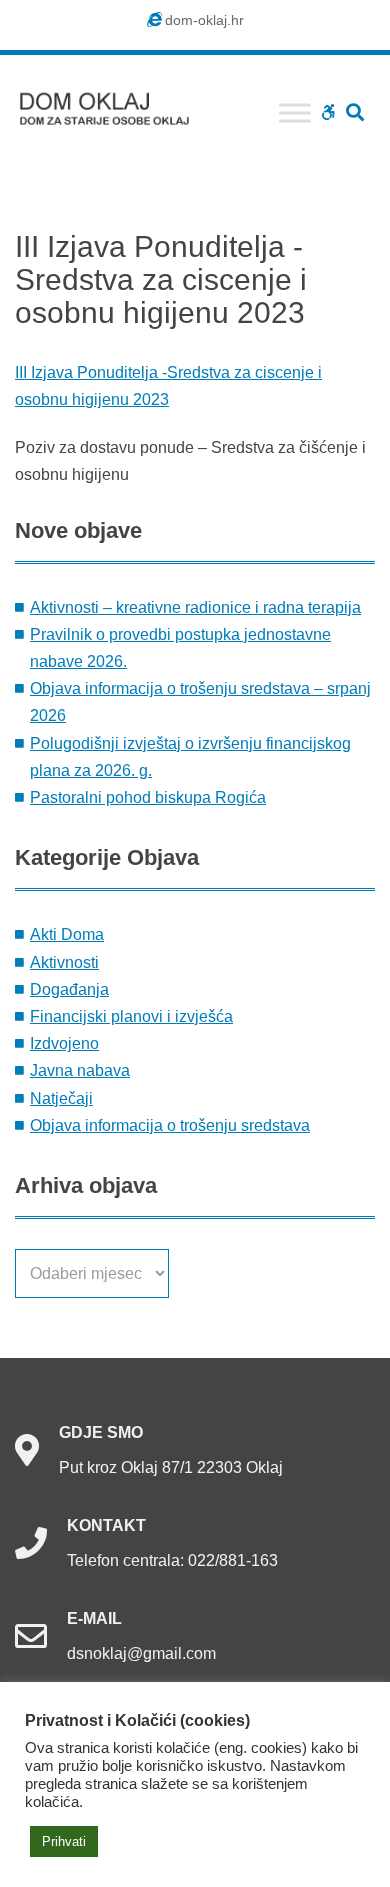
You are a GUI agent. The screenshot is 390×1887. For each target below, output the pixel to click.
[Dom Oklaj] (115, 104)
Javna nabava (80, 1070)
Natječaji (61, 1098)
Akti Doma (67, 934)
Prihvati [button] (64, 1841)
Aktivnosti (64, 962)
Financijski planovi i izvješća (131, 1016)
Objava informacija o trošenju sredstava (170, 1125)
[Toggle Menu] (295, 112)
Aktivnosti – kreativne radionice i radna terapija (195, 607)
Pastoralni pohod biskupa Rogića (148, 797)
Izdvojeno (64, 1043)
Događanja (69, 989)
